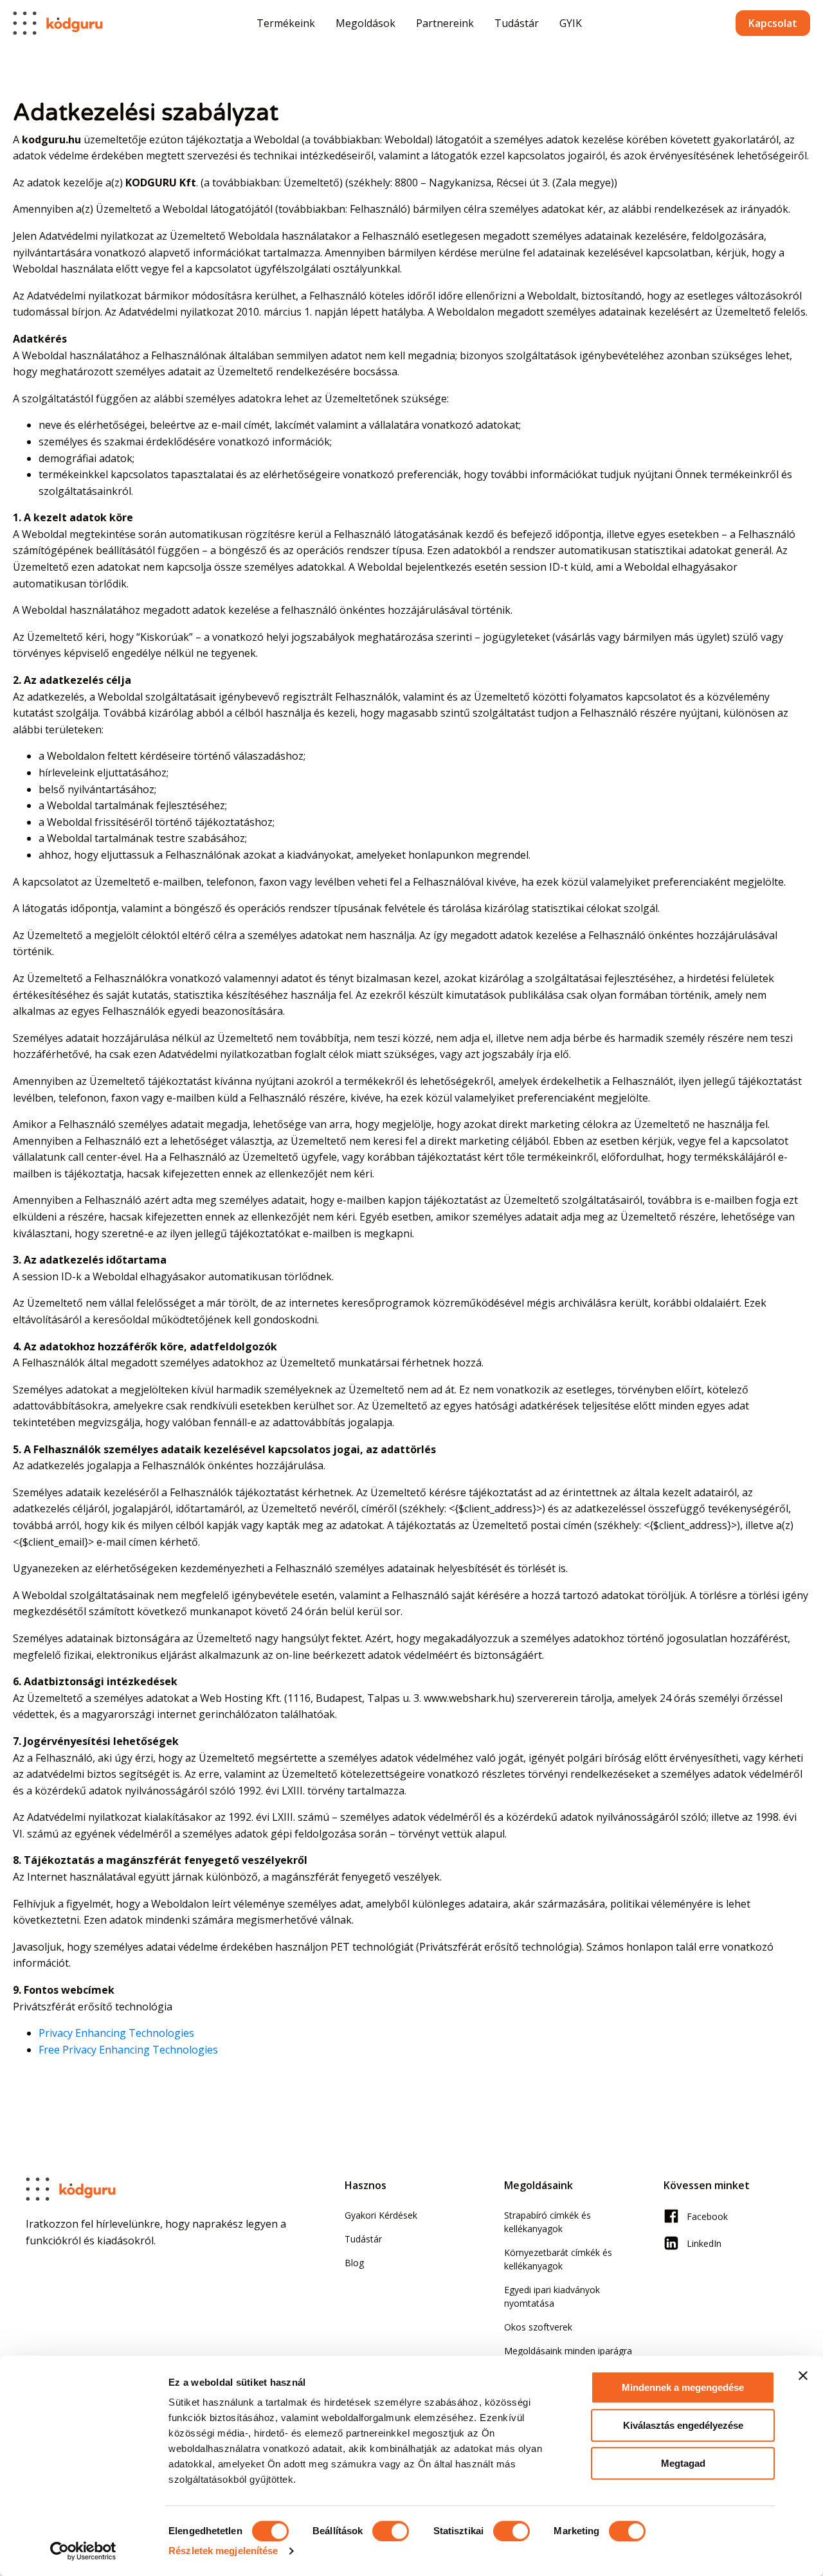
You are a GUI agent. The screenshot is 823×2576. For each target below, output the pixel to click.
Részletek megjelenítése (223, 2551)
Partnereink (445, 23)
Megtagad (683, 2463)
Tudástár (517, 23)
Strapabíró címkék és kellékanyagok (547, 2222)
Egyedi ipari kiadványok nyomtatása (552, 2296)
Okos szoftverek (538, 2327)
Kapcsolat (773, 23)
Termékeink (286, 23)
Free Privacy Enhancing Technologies (128, 2050)
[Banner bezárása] (803, 2375)
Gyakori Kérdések (381, 2215)
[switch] (391, 2531)
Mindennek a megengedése (683, 2387)
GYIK (571, 23)
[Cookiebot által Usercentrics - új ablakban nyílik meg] (83, 2551)
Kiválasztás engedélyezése (683, 2425)
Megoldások (366, 23)
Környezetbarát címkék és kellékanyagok (558, 2259)
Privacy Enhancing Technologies (116, 2033)
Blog (354, 2263)
